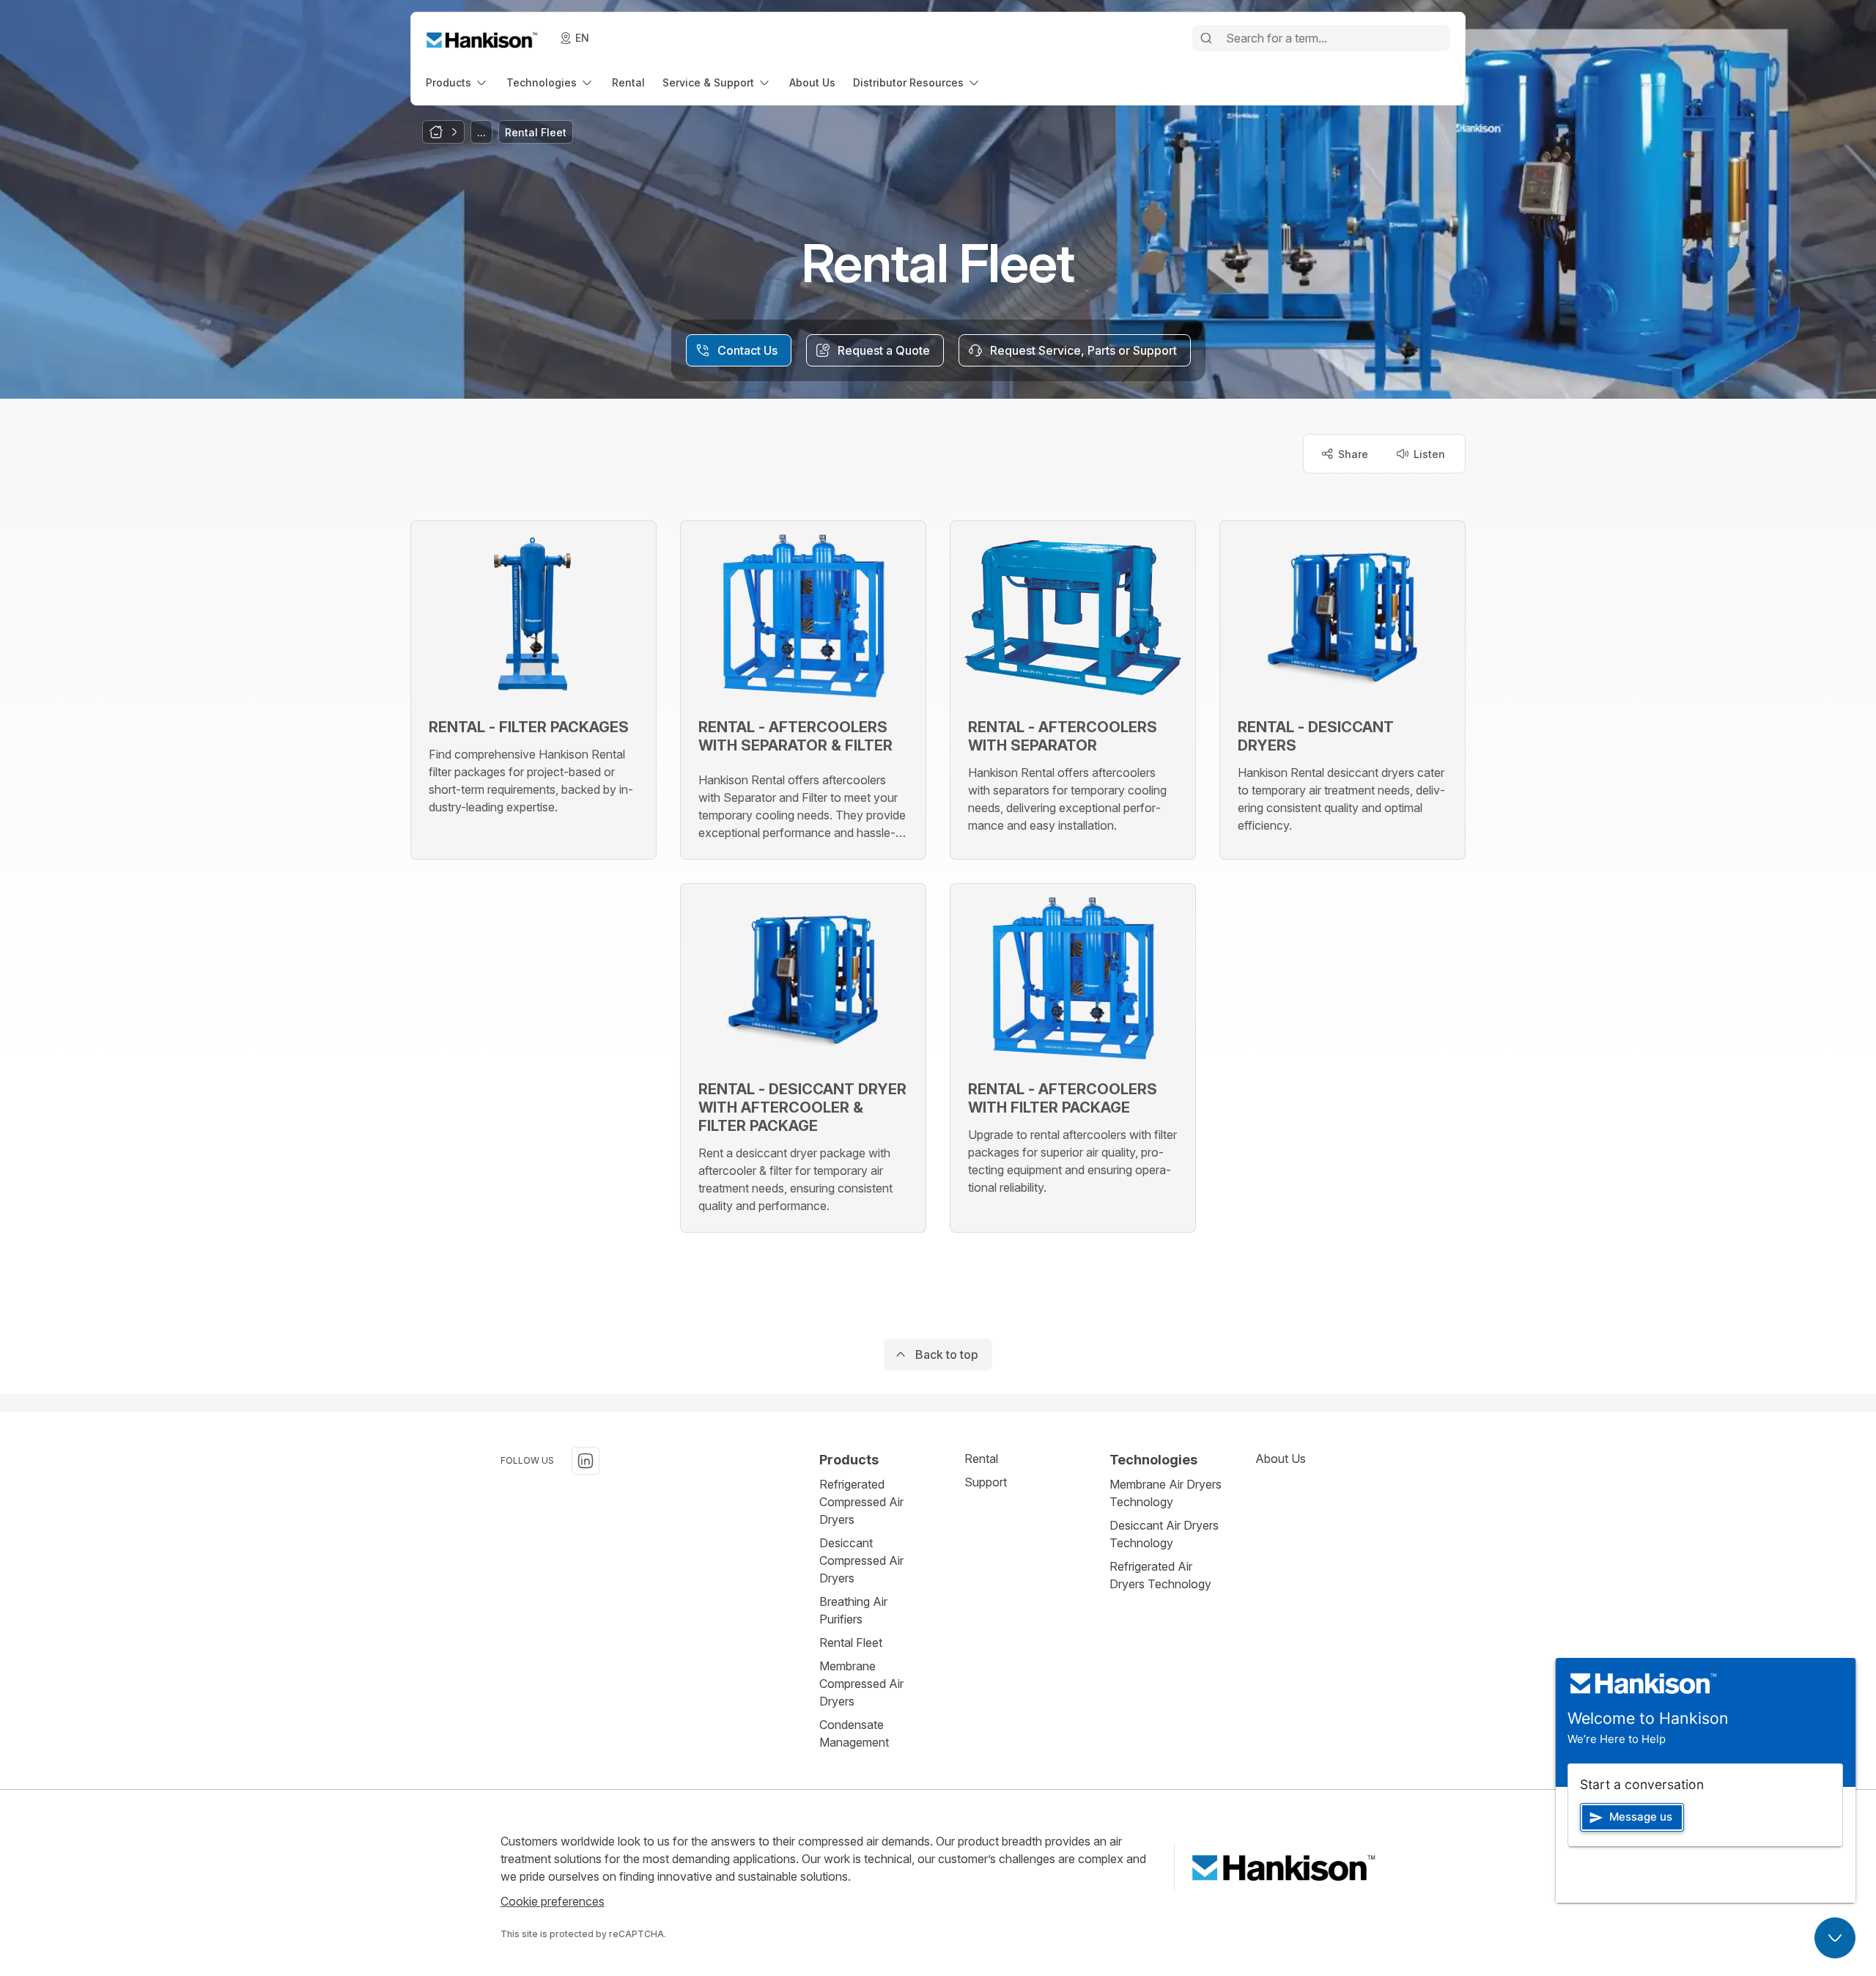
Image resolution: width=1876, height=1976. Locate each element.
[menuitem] (457, 82)
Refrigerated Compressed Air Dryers (861, 1502)
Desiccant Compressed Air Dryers (861, 1560)
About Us (1281, 1459)
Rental (981, 1459)
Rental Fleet (851, 1643)
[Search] (1206, 38)
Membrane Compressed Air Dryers (861, 1684)
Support (986, 1482)
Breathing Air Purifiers (853, 1610)
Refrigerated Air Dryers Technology (1160, 1575)
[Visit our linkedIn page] (586, 1461)
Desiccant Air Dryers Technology (1164, 1534)
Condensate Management (854, 1733)
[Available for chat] (1835, 1938)
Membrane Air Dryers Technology (1166, 1493)
